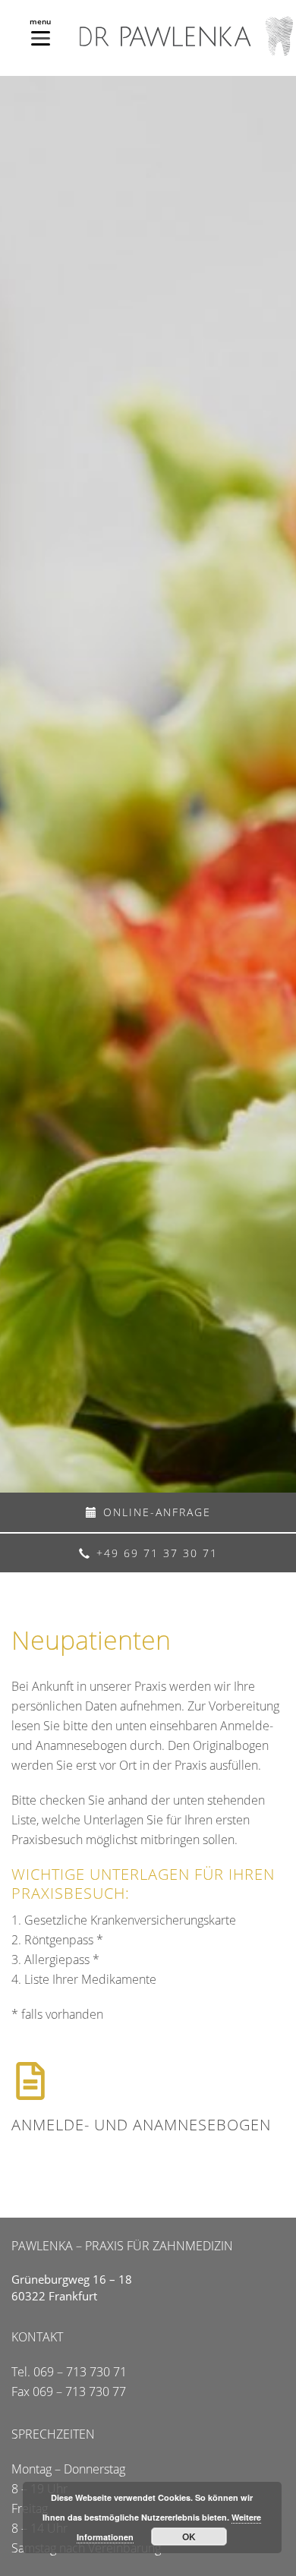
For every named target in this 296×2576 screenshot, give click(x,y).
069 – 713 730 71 (80, 2372)
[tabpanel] (148, 784)
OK (189, 2537)
